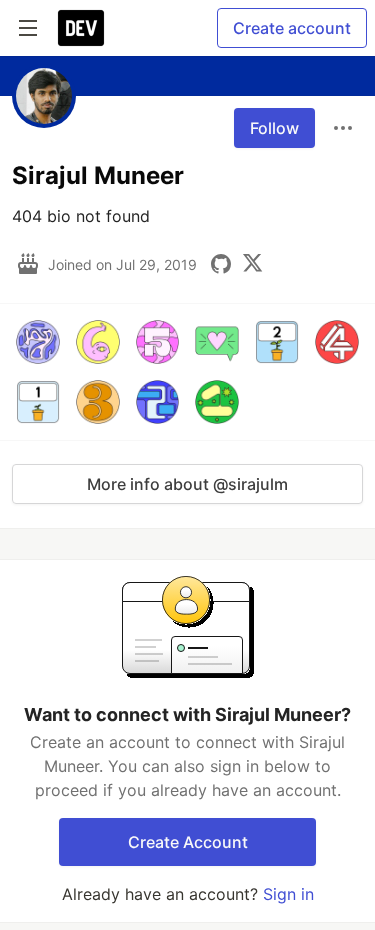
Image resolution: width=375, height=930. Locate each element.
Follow (274, 128)
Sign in (288, 894)
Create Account (188, 842)
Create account (292, 28)
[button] (38, 342)
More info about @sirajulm (187, 484)
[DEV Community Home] (81, 28)
